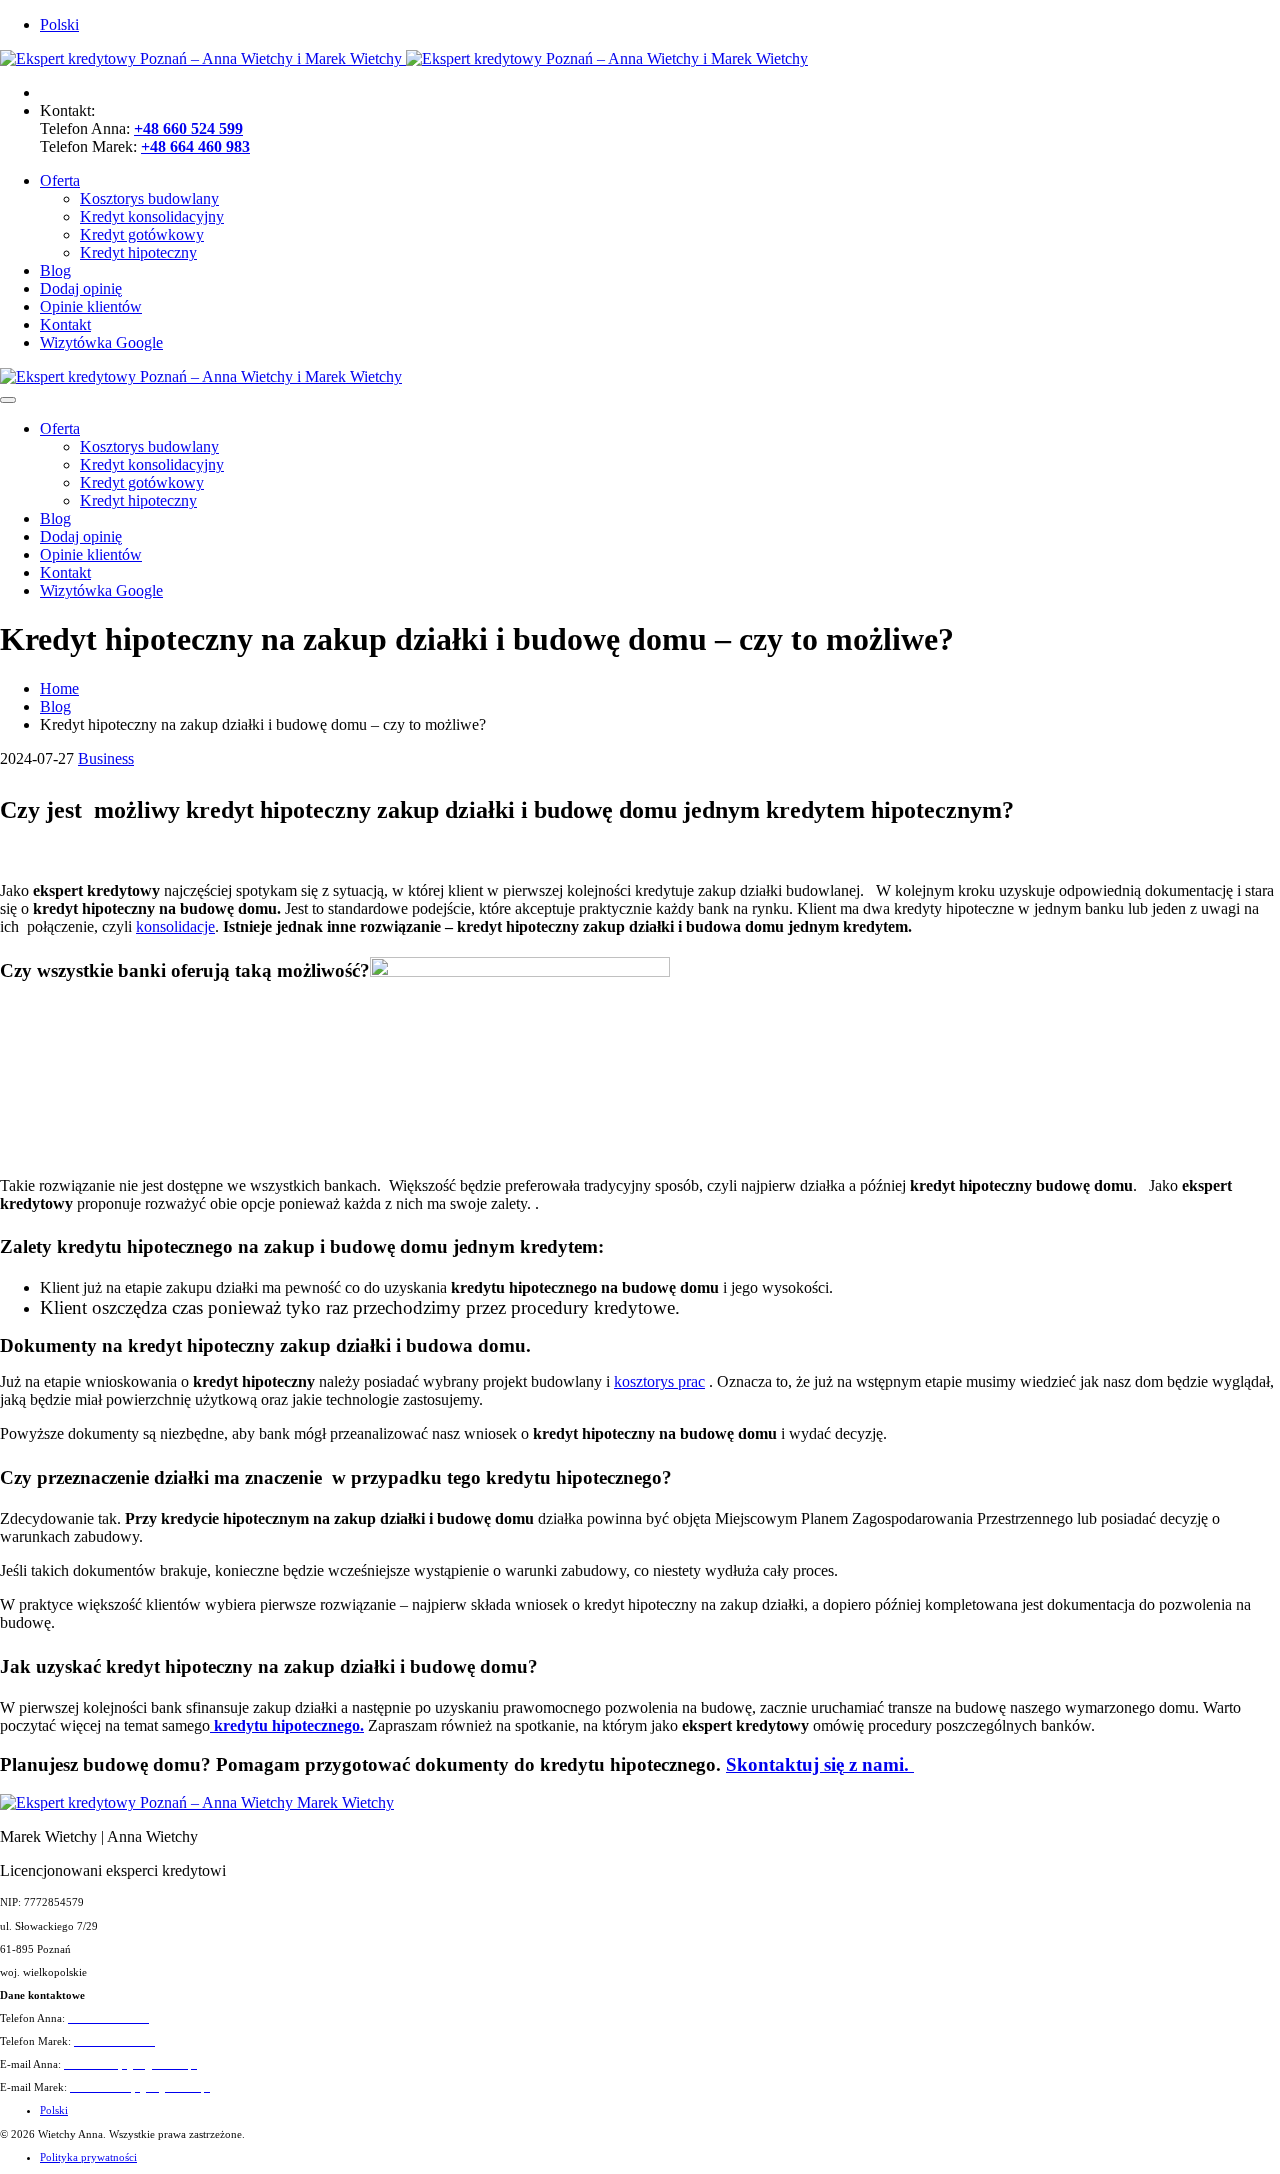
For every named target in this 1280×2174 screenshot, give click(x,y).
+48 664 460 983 (195, 146)
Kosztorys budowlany (149, 198)
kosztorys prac (659, 1381)
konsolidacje (175, 926)
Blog (55, 270)
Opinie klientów (91, 306)
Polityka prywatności (88, 2157)
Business (106, 758)
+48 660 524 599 (188, 128)
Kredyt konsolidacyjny (152, 216)
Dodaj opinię (81, 288)
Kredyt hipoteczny (138, 252)
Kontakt (65, 324)
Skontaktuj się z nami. (820, 1764)
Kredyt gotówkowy (142, 234)
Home (59, 688)
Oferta (60, 180)
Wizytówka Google (101, 342)
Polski (59, 24)
